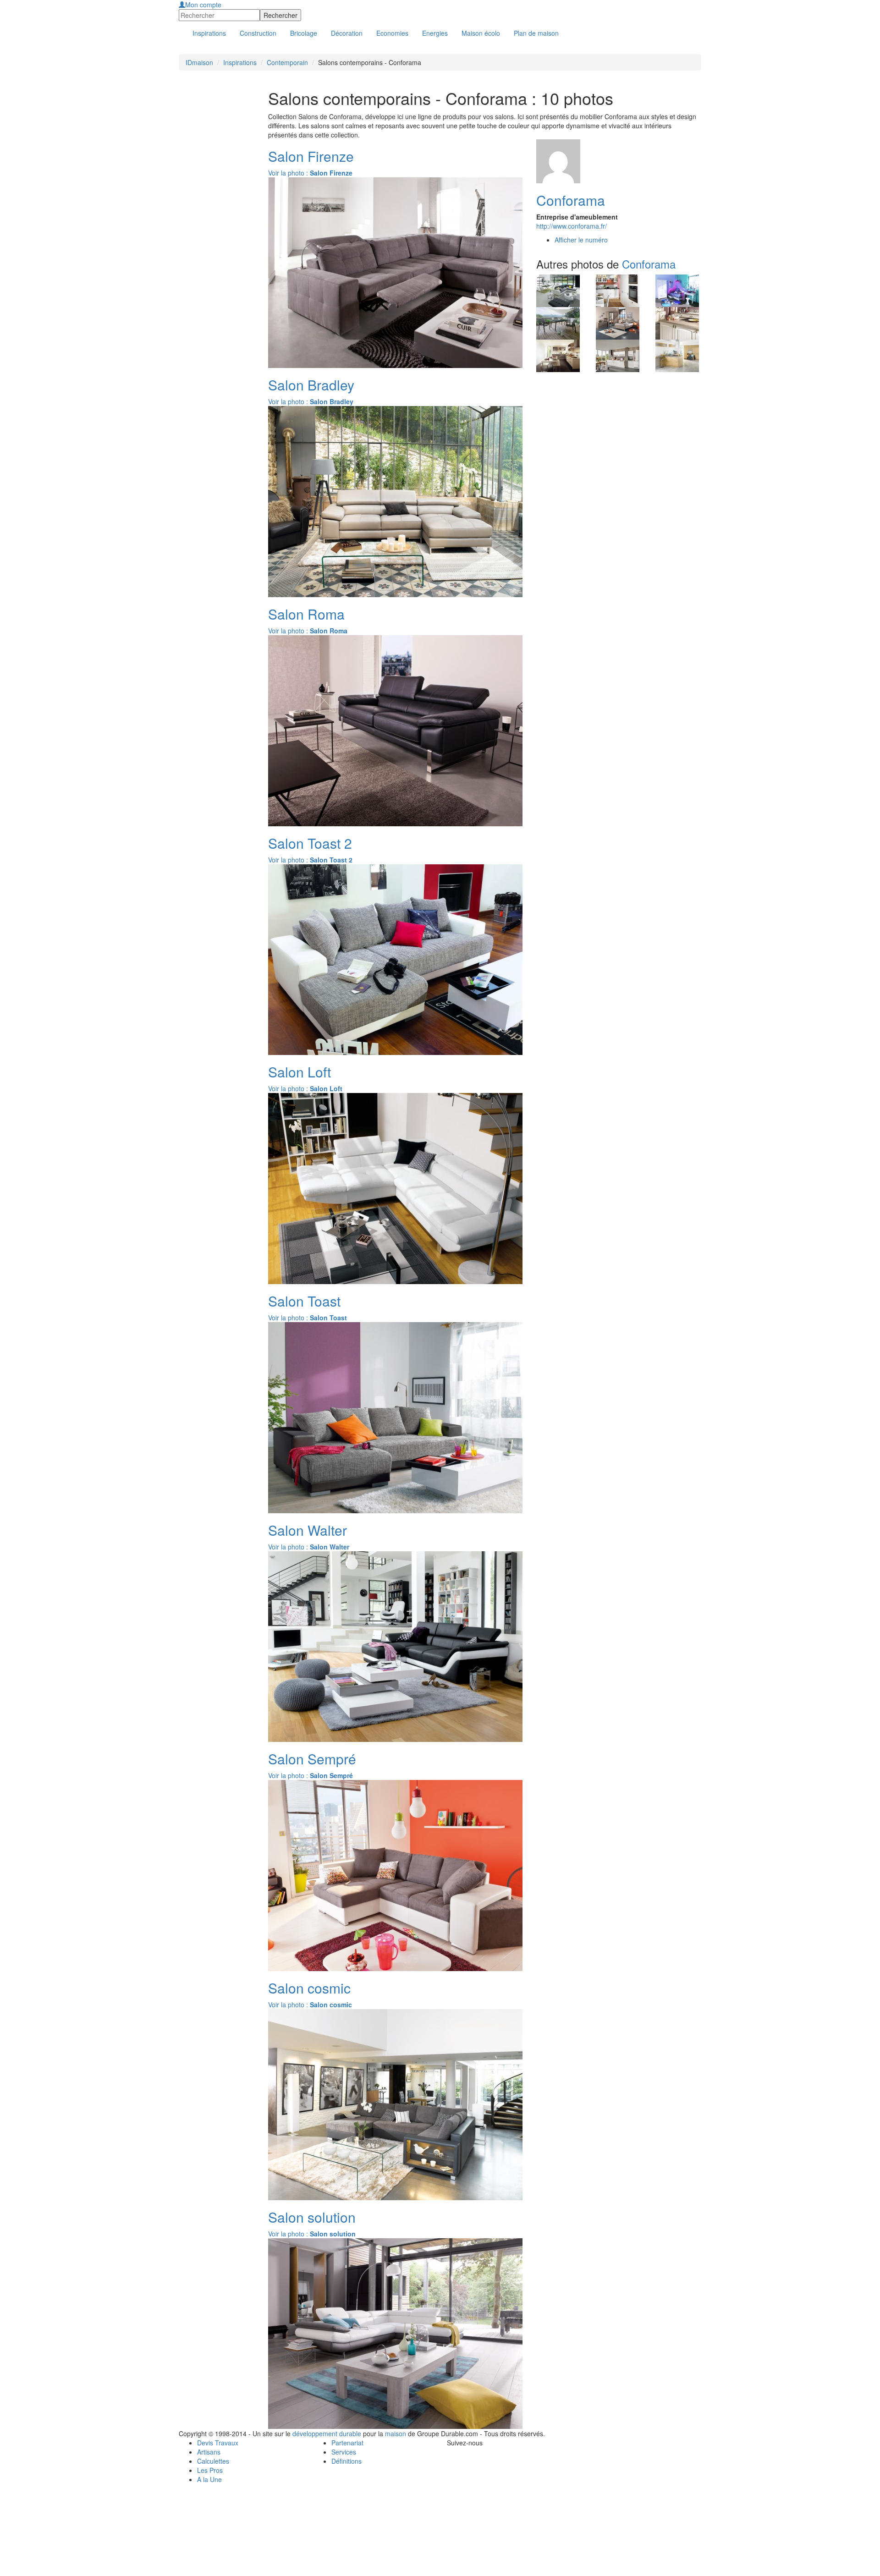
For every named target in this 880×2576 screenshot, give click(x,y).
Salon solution (312, 2217)
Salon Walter (308, 1530)
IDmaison (199, 62)
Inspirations (240, 62)
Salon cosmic (309, 1988)
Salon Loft (300, 1072)
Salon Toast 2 (310, 843)
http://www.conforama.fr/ (572, 226)
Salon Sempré (312, 1759)
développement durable (327, 2433)
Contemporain (287, 62)
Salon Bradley (311, 385)
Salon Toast (304, 1301)
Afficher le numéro (581, 240)
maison (396, 2433)
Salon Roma (306, 614)
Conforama (571, 200)
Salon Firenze (311, 156)
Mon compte (203, 5)
